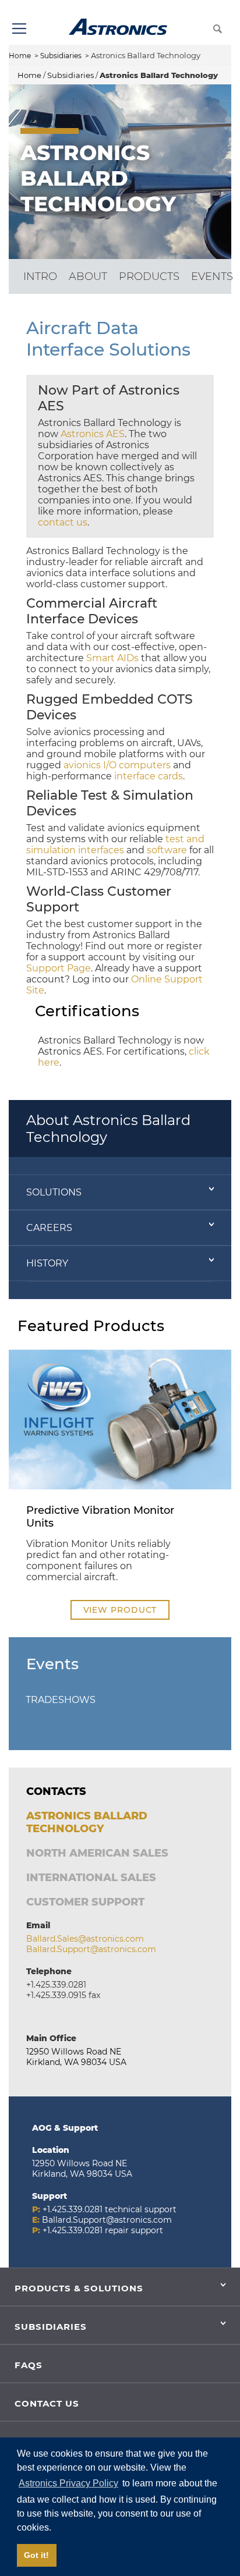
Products (149, 276)
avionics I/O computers (117, 765)
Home (20, 56)
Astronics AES (93, 434)
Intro (40, 276)
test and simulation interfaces (115, 845)
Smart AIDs (112, 658)
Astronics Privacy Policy (68, 2483)
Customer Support (85, 1902)
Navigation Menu (19, 28)
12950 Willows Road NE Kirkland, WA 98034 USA (76, 2057)
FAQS (29, 2365)
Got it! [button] (36, 2555)
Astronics (118, 27)
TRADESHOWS (61, 1700)
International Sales (91, 1878)
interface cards (149, 776)
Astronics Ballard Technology (87, 1822)
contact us (63, 522)
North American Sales (97, 1853)
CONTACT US (47, 2403)
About (88, 276)
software (167, 850)
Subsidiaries (61, 56)
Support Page (59, 968)
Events (212, 276)
